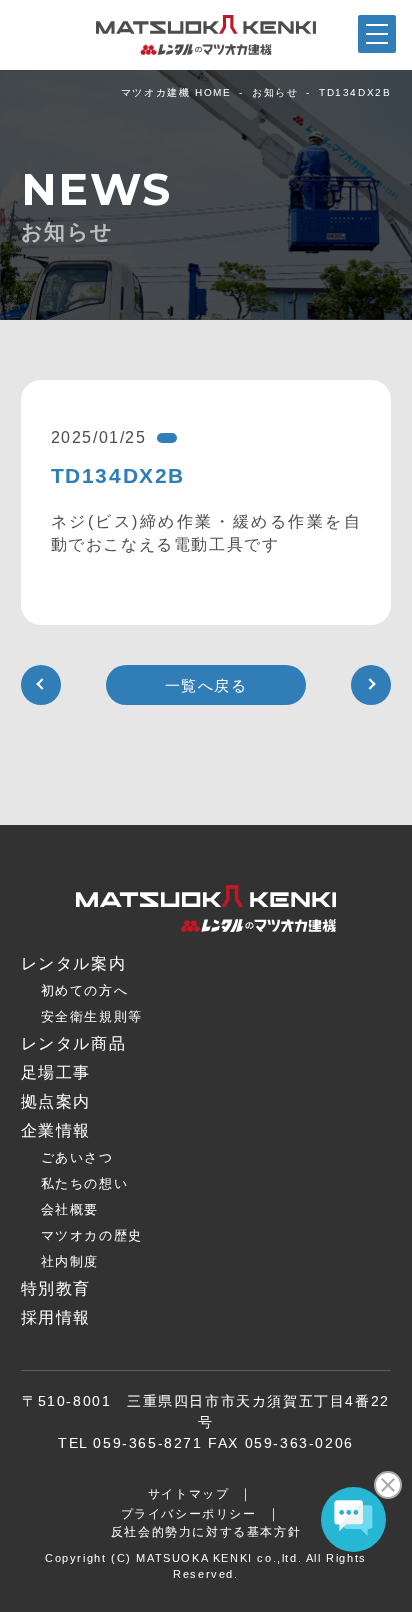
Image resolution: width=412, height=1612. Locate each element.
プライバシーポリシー (189, 1514)
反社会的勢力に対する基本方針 (206, 1532)
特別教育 (56, 1288)
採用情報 (56, 1317)
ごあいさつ (77, 1157)
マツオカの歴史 (92, 1235)
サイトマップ (189, 1494)
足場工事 (56, 1072)
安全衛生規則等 (92, 1016)
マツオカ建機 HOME (176, 92)
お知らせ (275, 92)
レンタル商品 (74, 1043)
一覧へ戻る (206, 685)
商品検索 (51, 1596)
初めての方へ (85, 990)
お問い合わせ (258, 1595)
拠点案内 (154, 1598)
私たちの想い (85, 1183)
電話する (361, 1597)
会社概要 (70, 1209)
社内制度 (70, 1261)
